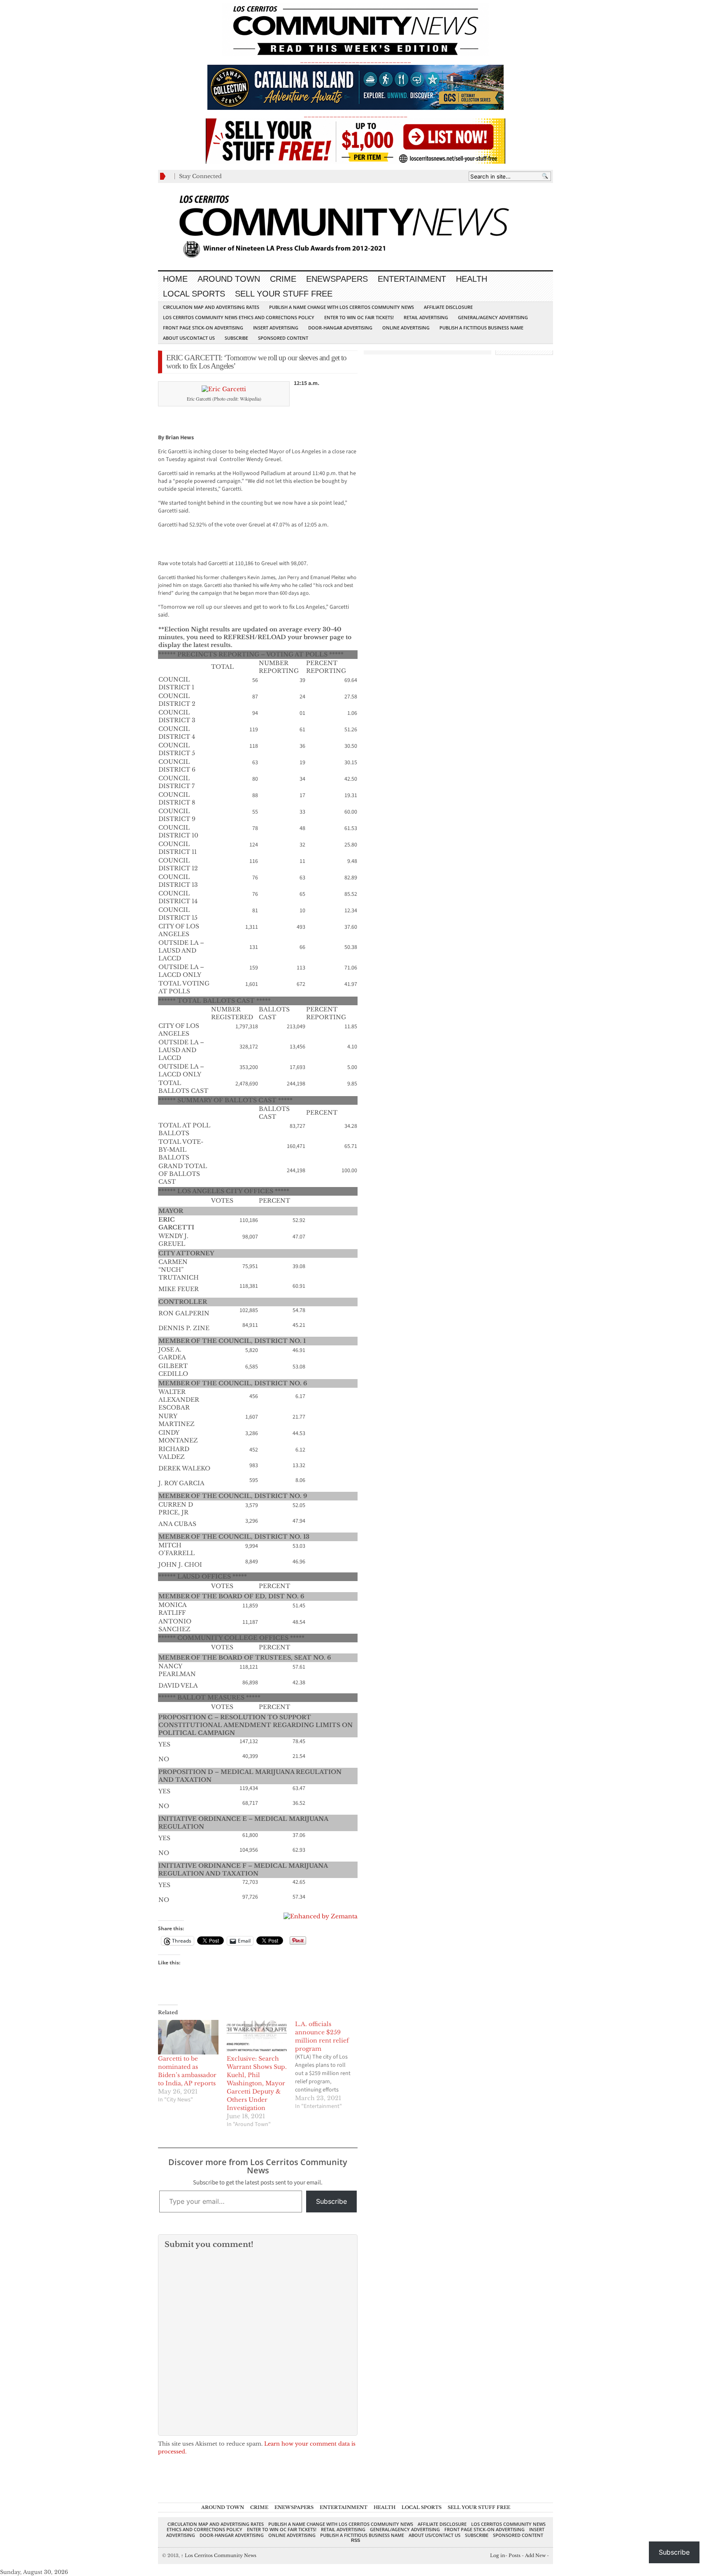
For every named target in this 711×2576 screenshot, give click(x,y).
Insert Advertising (276, 328)
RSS (355, 2540)
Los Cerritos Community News (219, 2555)
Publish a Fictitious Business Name (481, 328)
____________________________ (355, 115)
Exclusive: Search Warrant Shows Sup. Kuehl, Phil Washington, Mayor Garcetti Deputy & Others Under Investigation (257, 2083)
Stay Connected (200, 176)
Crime (283, 279)
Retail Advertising (426, 317)
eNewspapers (337, 279)
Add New (535, 2555)
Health (472, 279)
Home (175, 279)
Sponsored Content (283, 338)
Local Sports (194, 294)
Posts (515, 2555)
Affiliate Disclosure (448, 307)
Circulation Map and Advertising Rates (211, 307)
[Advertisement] (254, 422)
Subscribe (236, 338)
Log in (498, 2555)
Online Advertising (406, 328)
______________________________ (355, 60)
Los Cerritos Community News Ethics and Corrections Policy (239, 317)
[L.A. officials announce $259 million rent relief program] (329, 2065)
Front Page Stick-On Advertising (203, 328)
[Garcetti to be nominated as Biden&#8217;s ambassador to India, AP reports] (188, 2037)
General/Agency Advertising (493, 317)
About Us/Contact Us (189, 338)
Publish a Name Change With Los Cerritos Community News (342, 307)
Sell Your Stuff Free (284, 294)
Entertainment (412, 279)
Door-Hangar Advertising (340, 328)
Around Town (229, 279)
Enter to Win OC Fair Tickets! (359, 317)
